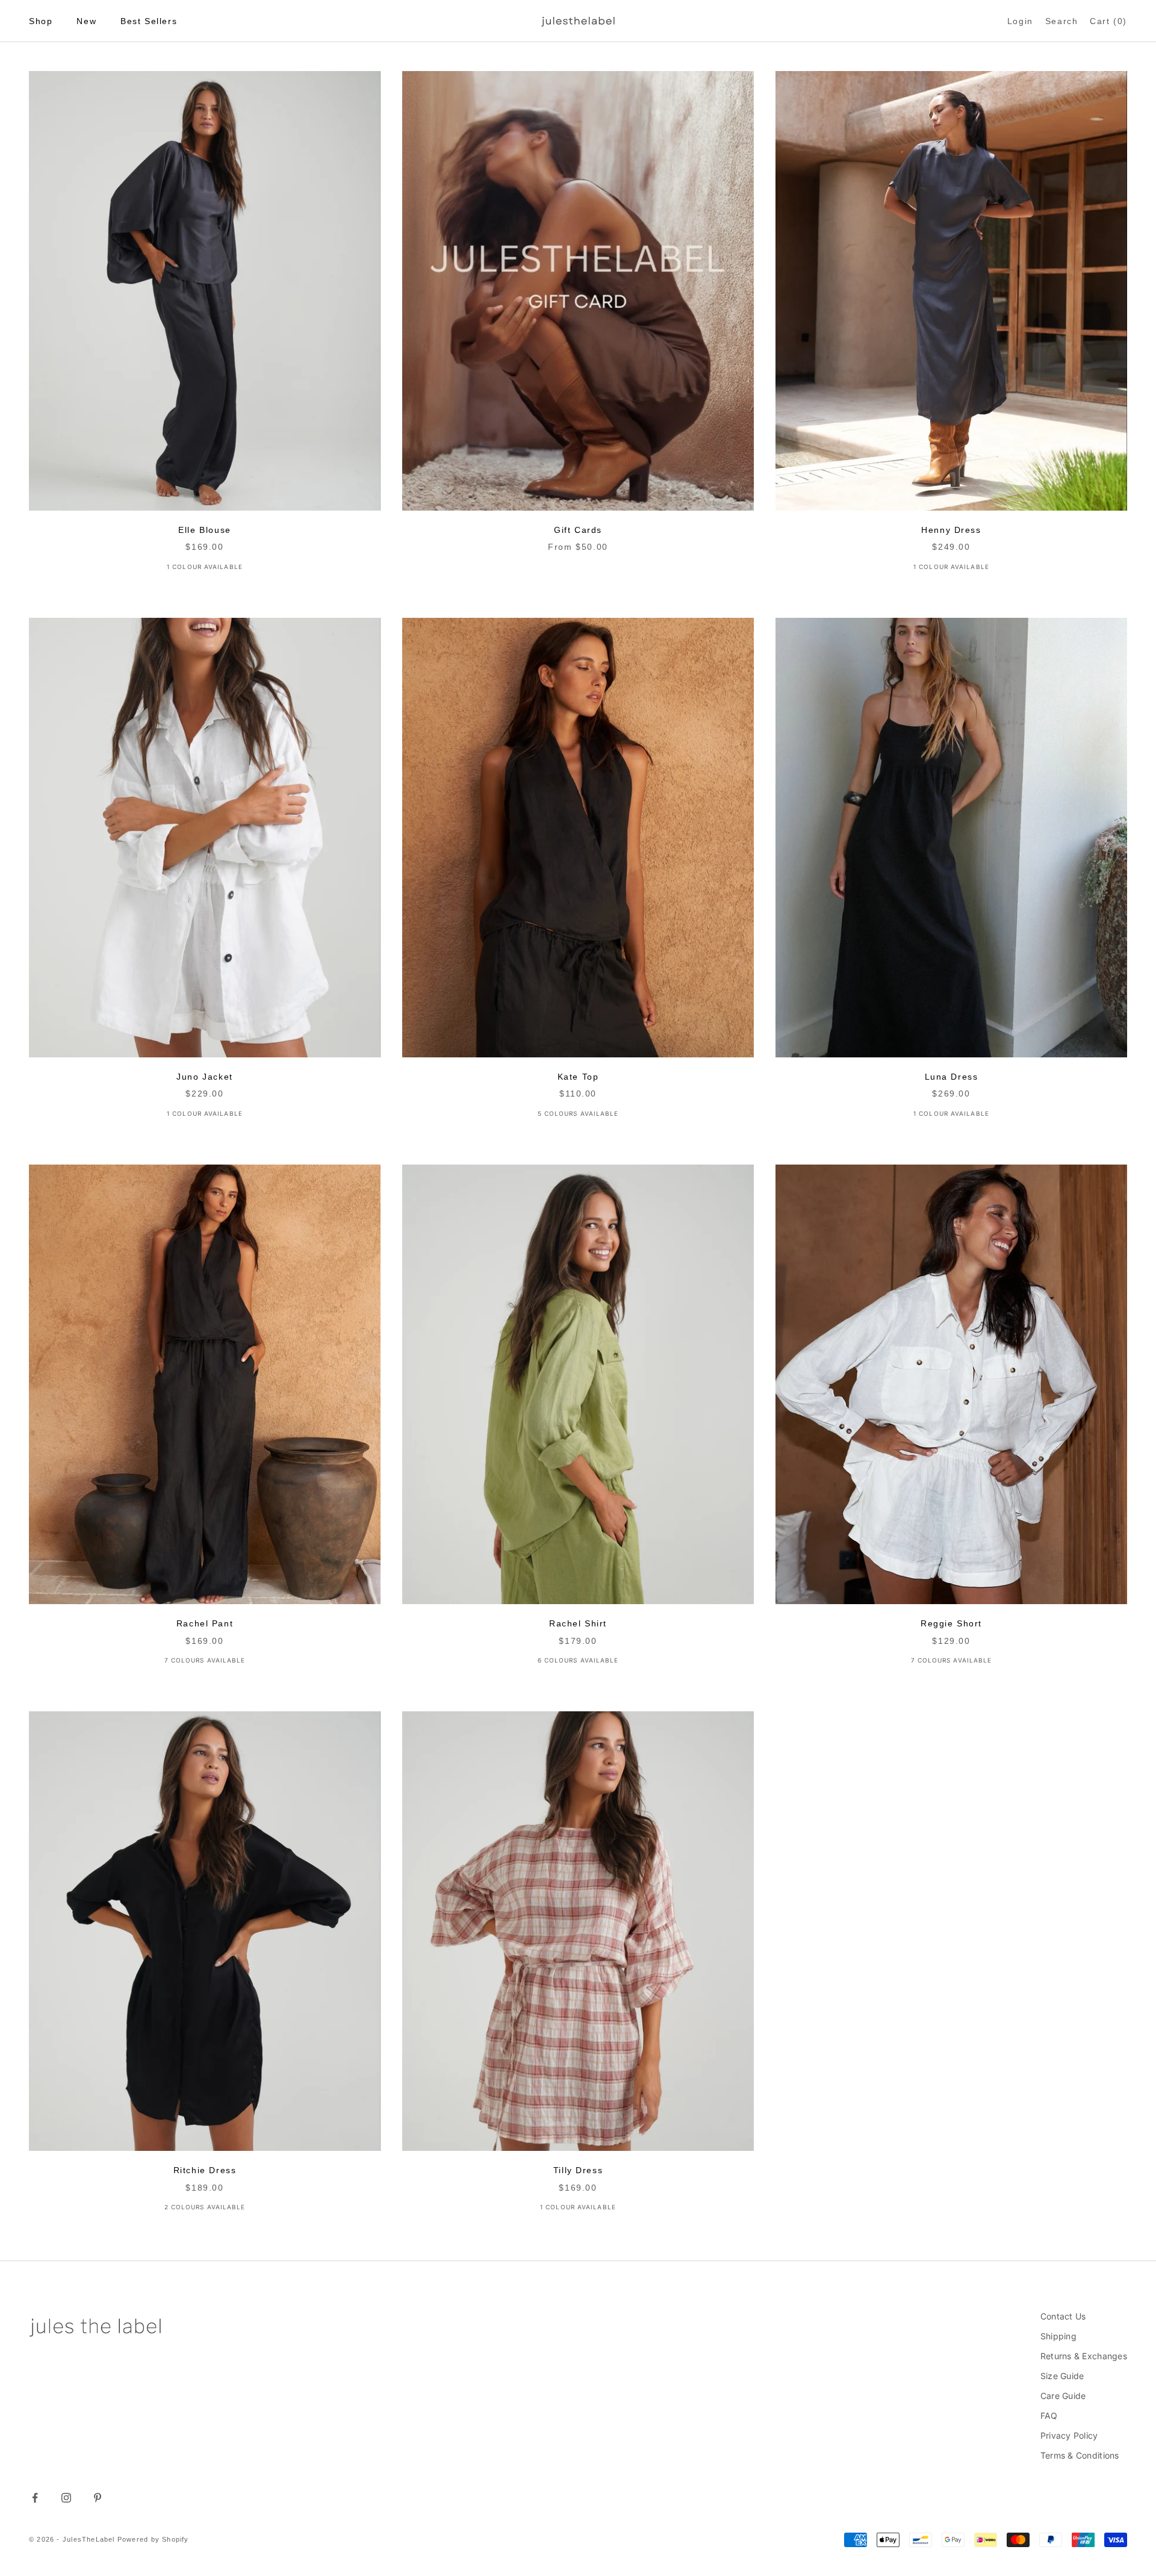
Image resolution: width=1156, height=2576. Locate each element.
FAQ (1049, 2416)
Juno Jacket (204, 1077)
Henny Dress (951, 530)
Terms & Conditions (1080, 2455)
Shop (41, 21)
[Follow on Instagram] (66, 2498)
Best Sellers (149, 21)
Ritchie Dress (205, 2170)
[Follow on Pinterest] (98, 2498)
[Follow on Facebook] (35, 2498)
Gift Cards (578, 530)
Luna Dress (952, 1077)
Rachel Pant (205, 1623)
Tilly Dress (578, 2170)
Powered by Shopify (153, 2539)
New (86, 21)
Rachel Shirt (578, 1623)
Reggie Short (951, 1623)
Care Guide (1063, 2396)
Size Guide (1062, 2376)
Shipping (1058, 2336)
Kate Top (578, 1077)
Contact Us (1063, 2316)
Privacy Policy (1069, 2435)
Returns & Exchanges (1084, 2356)
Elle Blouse (204, 530)
